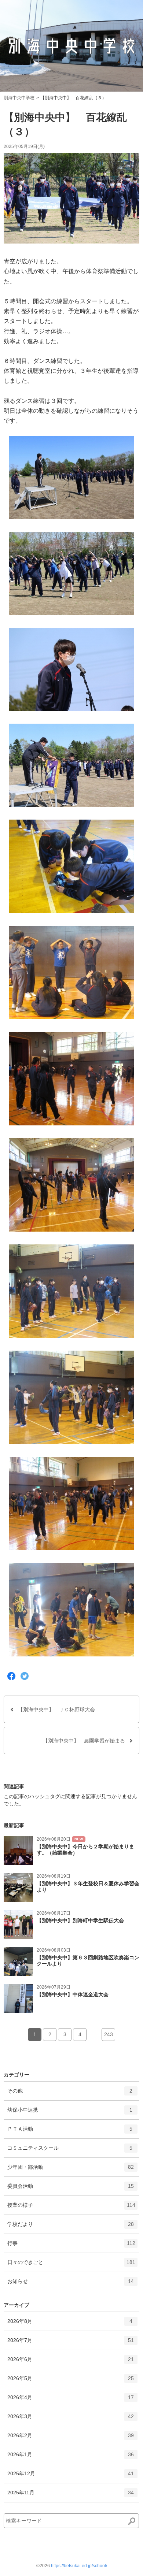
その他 (70, 2094)
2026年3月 (71, 2419)
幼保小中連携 (70, 2113)
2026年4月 (71, 2400)
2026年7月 (71, 2343)
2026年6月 (71, 2362)
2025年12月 (71, 2477)
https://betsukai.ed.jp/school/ (79, 2566)
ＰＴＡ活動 (70, 2132)
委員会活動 (71, 2189)
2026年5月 (71, 2381)
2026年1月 (71, 2458)
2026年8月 (70, 2324)
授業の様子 (71, 2208)
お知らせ (71, 2284)
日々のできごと (71, 2265)
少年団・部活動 (71, 2170)
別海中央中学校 (19, 98)
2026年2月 (71, 2438)
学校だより (71, 2227)
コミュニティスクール (70, 2151)
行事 (71, 2246)
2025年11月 (71, 2496)
